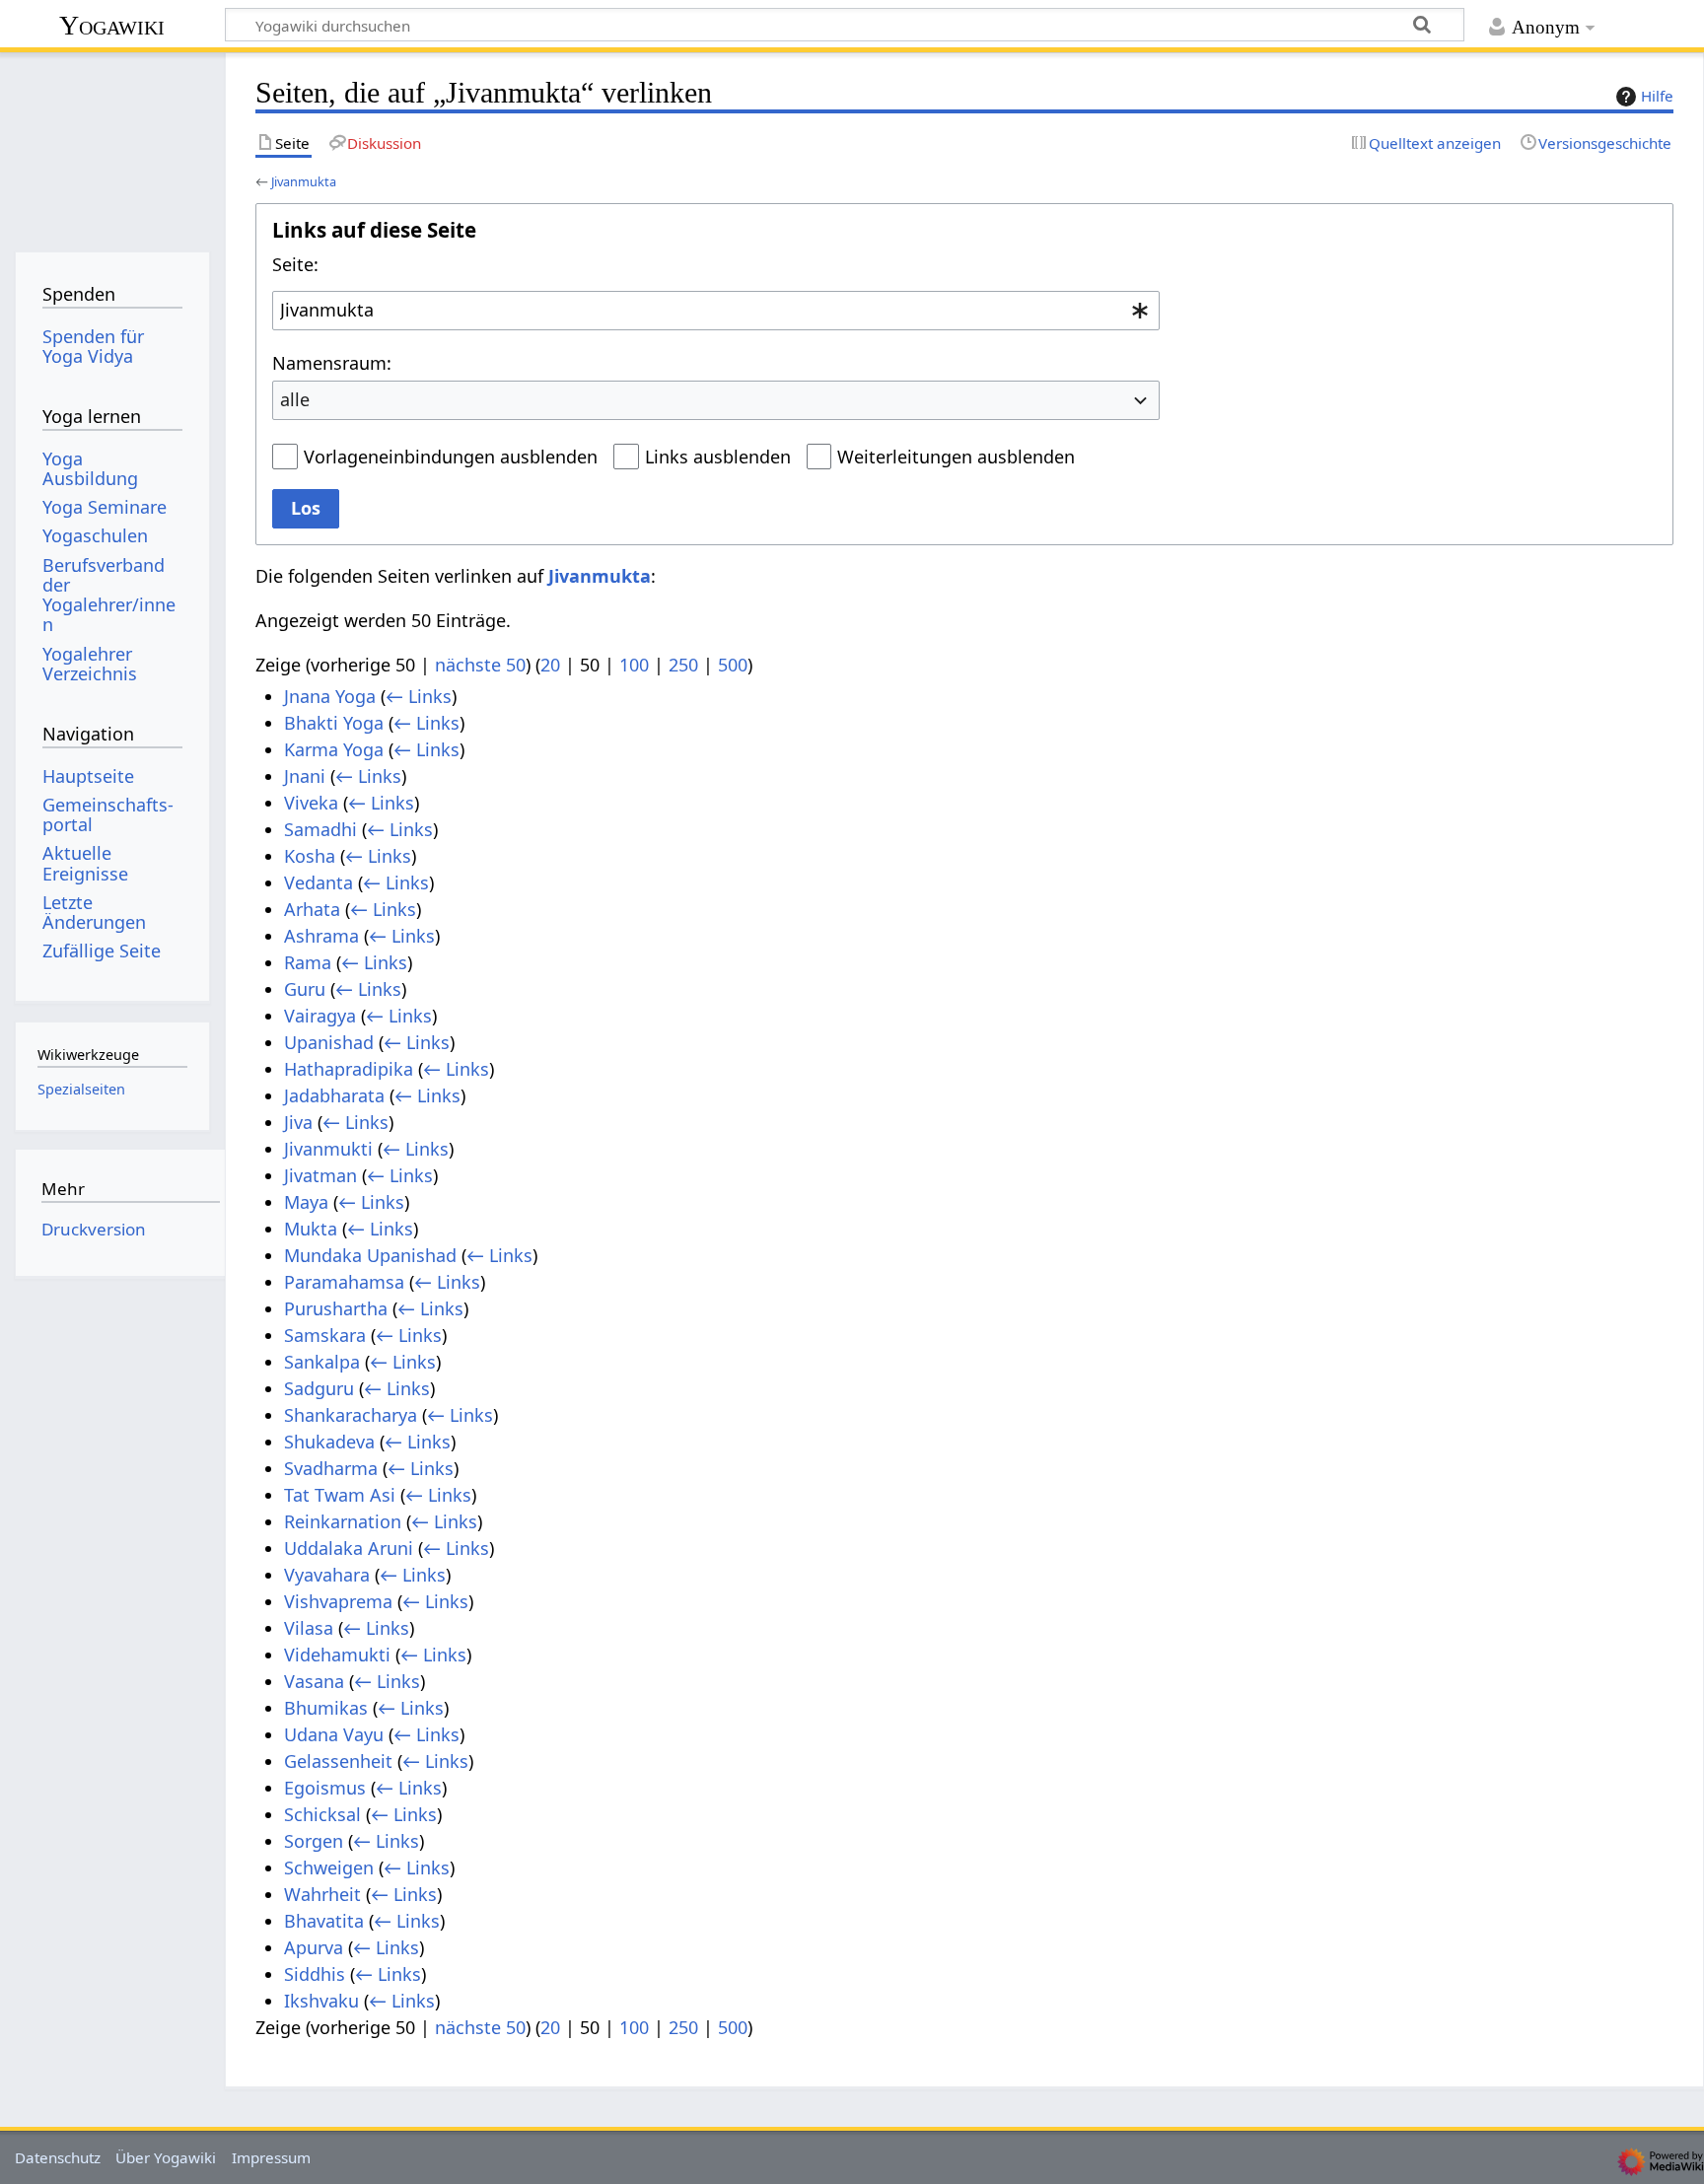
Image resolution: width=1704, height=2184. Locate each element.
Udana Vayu (334, 1734)
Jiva (298, 1122)
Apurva (314, 1947)
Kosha (310, 856)
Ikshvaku (321, 2001)
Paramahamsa (344, 1282)
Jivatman (320, 1175)
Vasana (314, 1681)
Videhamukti (337, 1655)
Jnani (305, 776)
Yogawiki (112, 25)
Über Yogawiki (166, 2157)
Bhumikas (326, 1708)
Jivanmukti (328, 1149)
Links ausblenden (718, 457)
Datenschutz (58, 2157)
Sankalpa (322, 1362)
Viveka (311, 803)
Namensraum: (332, 363)
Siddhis (315, 1974)
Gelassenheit (338, 1761)
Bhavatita (324, 1921)
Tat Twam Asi (340, 1495)
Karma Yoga (334, 749)
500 (733, 665)
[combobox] (716, 311)
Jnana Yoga (330, 696)
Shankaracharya (351, 1415)
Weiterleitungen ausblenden (956, 457)
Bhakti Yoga (334, 723)
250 (683, 665)
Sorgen (314, 1841)
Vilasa (309, 1628)
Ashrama (321, 936)
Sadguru (319, 1388)
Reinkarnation (343, 1521)
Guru (305, 989)
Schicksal (322, 1814)
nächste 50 (480, 665)
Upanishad (329, 1042)
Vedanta (319, 882)
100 (634, 665)
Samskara (325, 1335)
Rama (308, 962)
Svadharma (331, 1468)
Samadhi (320, 829)
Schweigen (329, 1867)
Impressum (271, 2157)
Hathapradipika (349, 1069)
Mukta (311, 1229)
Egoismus (325, 1788)
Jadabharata (334, 1095)
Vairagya (320, 1016)
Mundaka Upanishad (370, 1255)
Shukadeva (329, 1442)
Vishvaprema (338, 1601)
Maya (306, 1202)
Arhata (312, 909)
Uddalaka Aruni (349, 1548)
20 (550, 665)
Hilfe (1657, 96)
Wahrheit (322, 1894)
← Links (419, 696)
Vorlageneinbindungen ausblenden (451, 457)
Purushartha (336, 1308)
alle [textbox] (295, 399)
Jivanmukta (304, 181)
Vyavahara (327, 1575)
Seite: (295, 264)
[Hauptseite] (112, 145)
